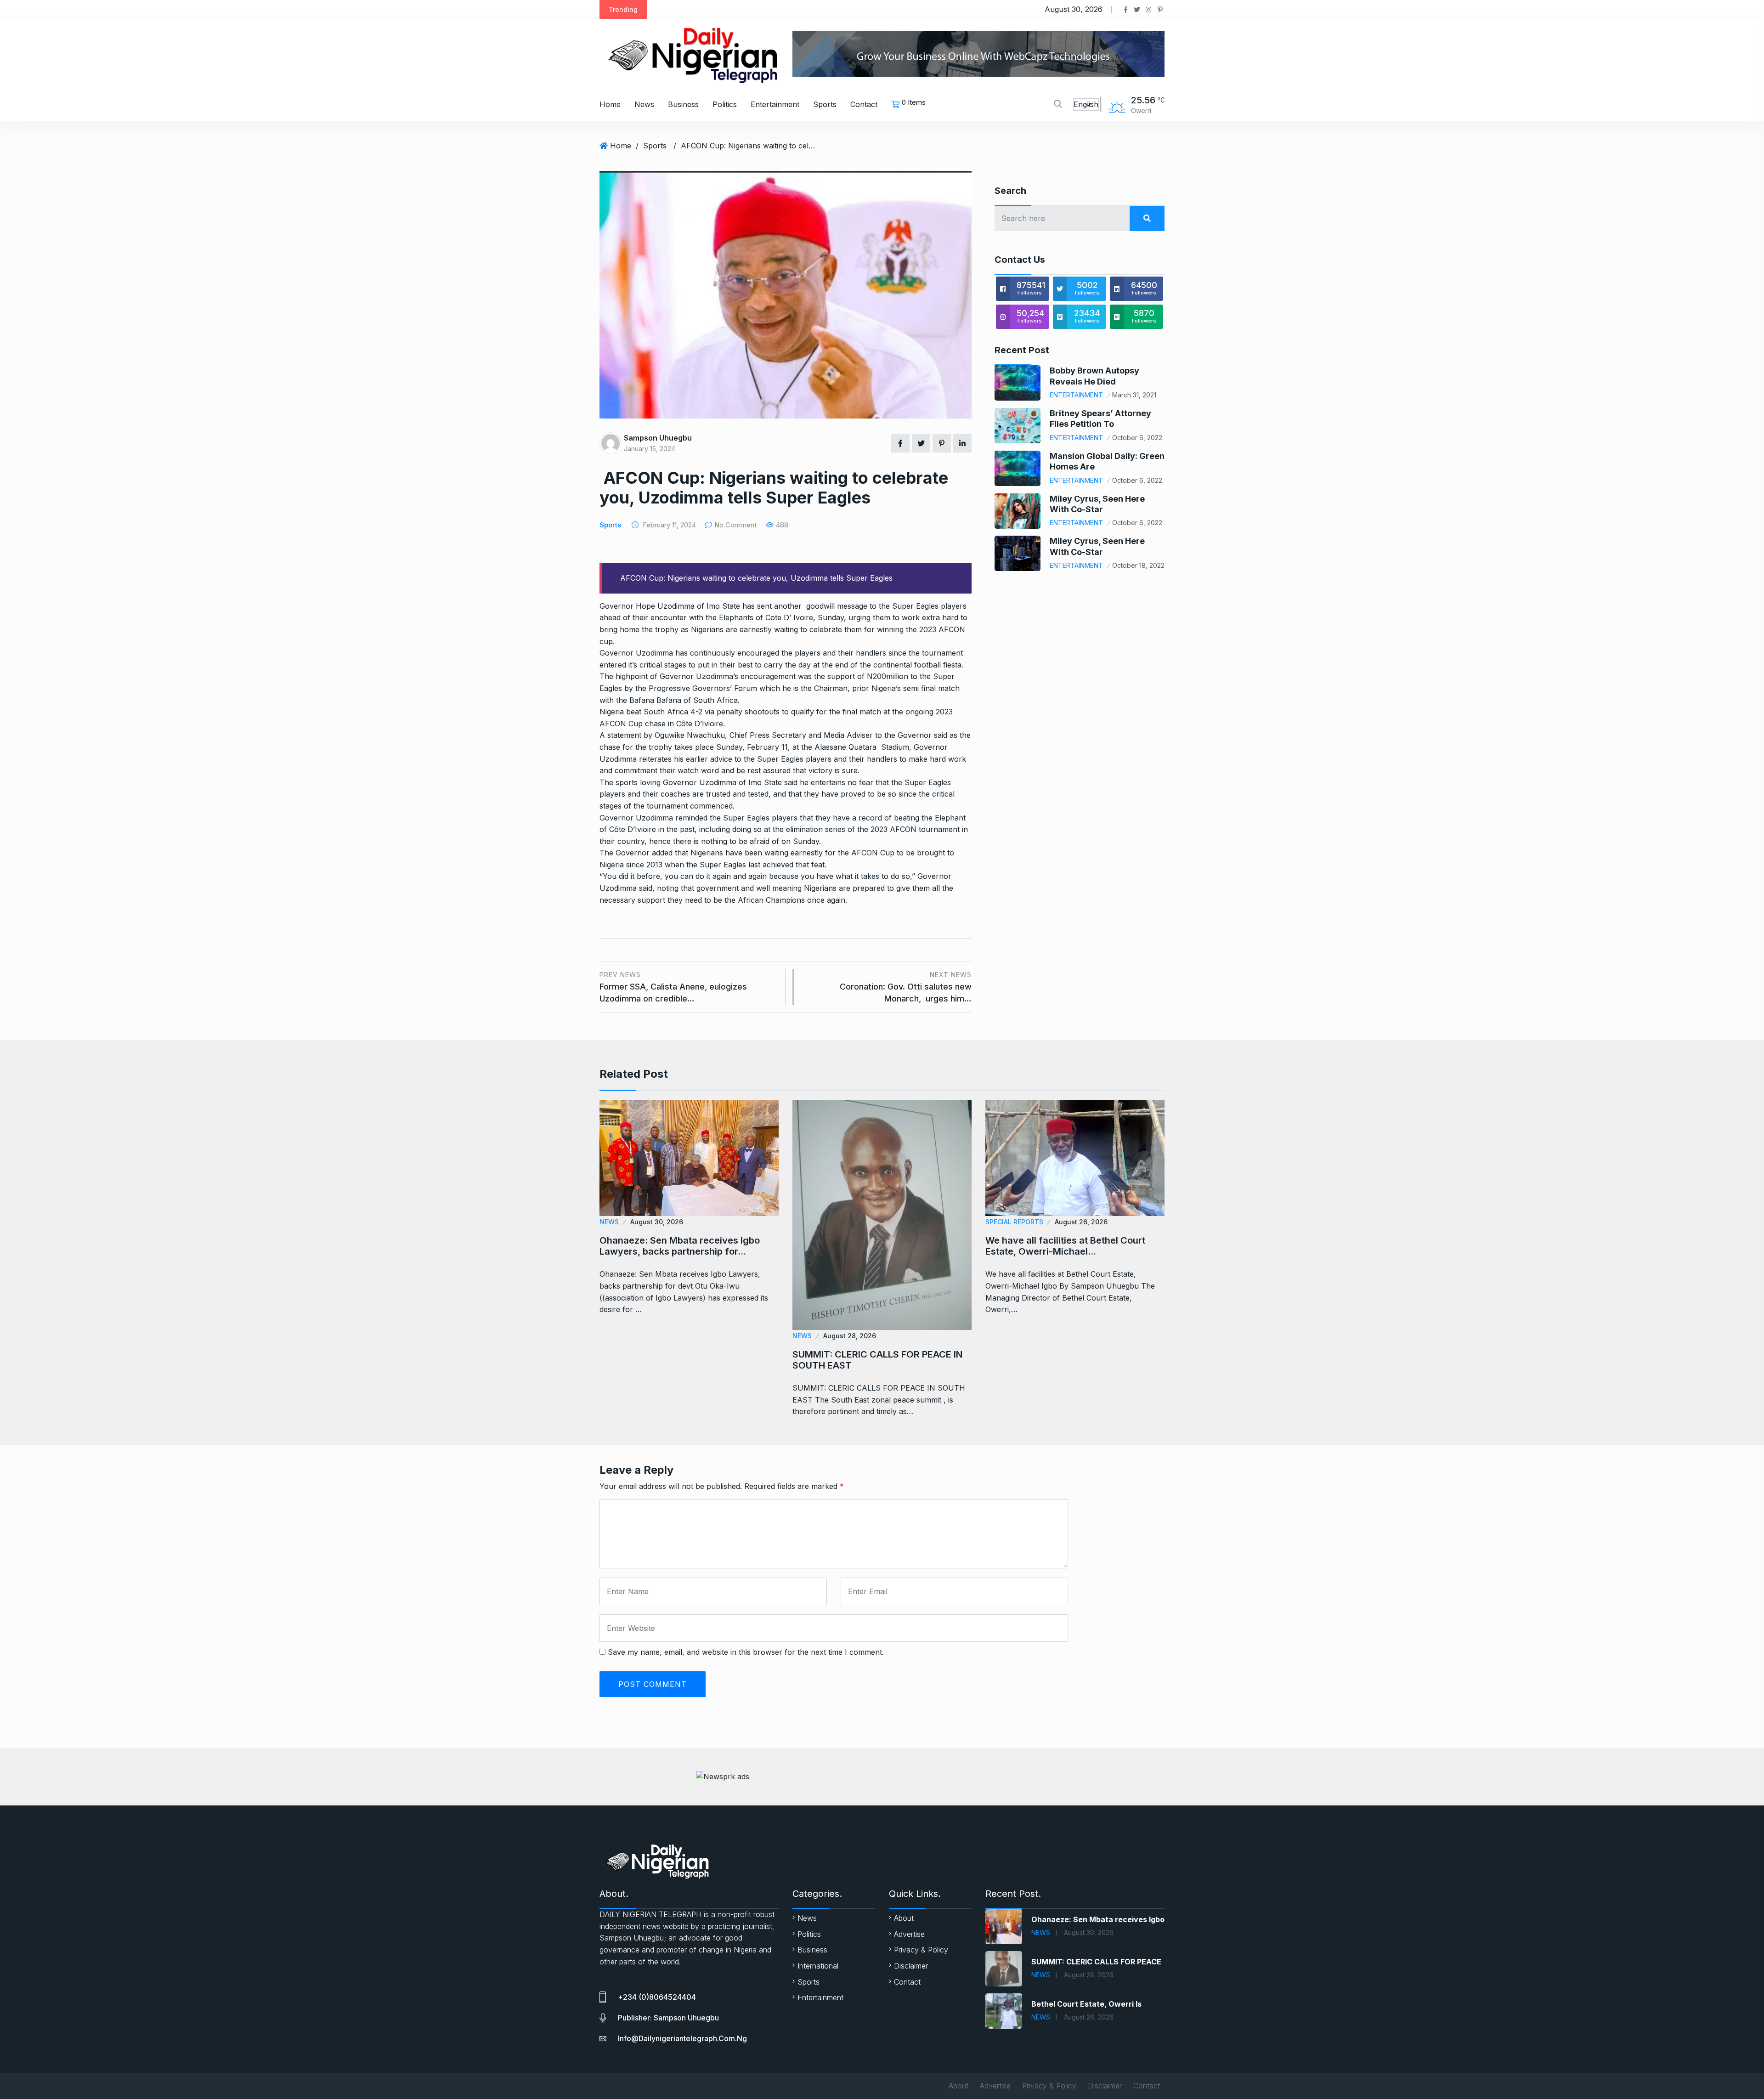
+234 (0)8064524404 (657, 1997)
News (644, 104)
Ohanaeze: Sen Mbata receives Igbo (1098, 1919)
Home (610, 104)
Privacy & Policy (921, 1950)
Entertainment (775, 104)
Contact (864, 104)
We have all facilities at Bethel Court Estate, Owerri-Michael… (1065, 1246)
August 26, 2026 (1081, 1222)
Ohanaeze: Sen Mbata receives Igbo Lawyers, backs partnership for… (680, 1246)
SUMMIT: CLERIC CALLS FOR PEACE (1096, 1962)
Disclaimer (911, 1966)
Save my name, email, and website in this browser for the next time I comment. (746, 1652)
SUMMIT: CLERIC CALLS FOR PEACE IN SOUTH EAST (877, 1360)
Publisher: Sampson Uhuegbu (668, 2018)
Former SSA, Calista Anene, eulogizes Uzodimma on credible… (673, 987)
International (818, 1966)
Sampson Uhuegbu (658, 438)
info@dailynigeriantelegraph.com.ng (682, 2038)
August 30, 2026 (657, 1222)
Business (683, 104)
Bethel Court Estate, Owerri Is (1086, 2004)
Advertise (909, 1934)
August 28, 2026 (850, 1336)
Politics (725, 104)
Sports (825, 104)
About (904, 1918)
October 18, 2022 (1138, 565)
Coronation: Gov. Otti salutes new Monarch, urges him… (906, 987)
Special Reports (1014, 1222)
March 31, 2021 (1134, 395)
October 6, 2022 (1137, 438)
